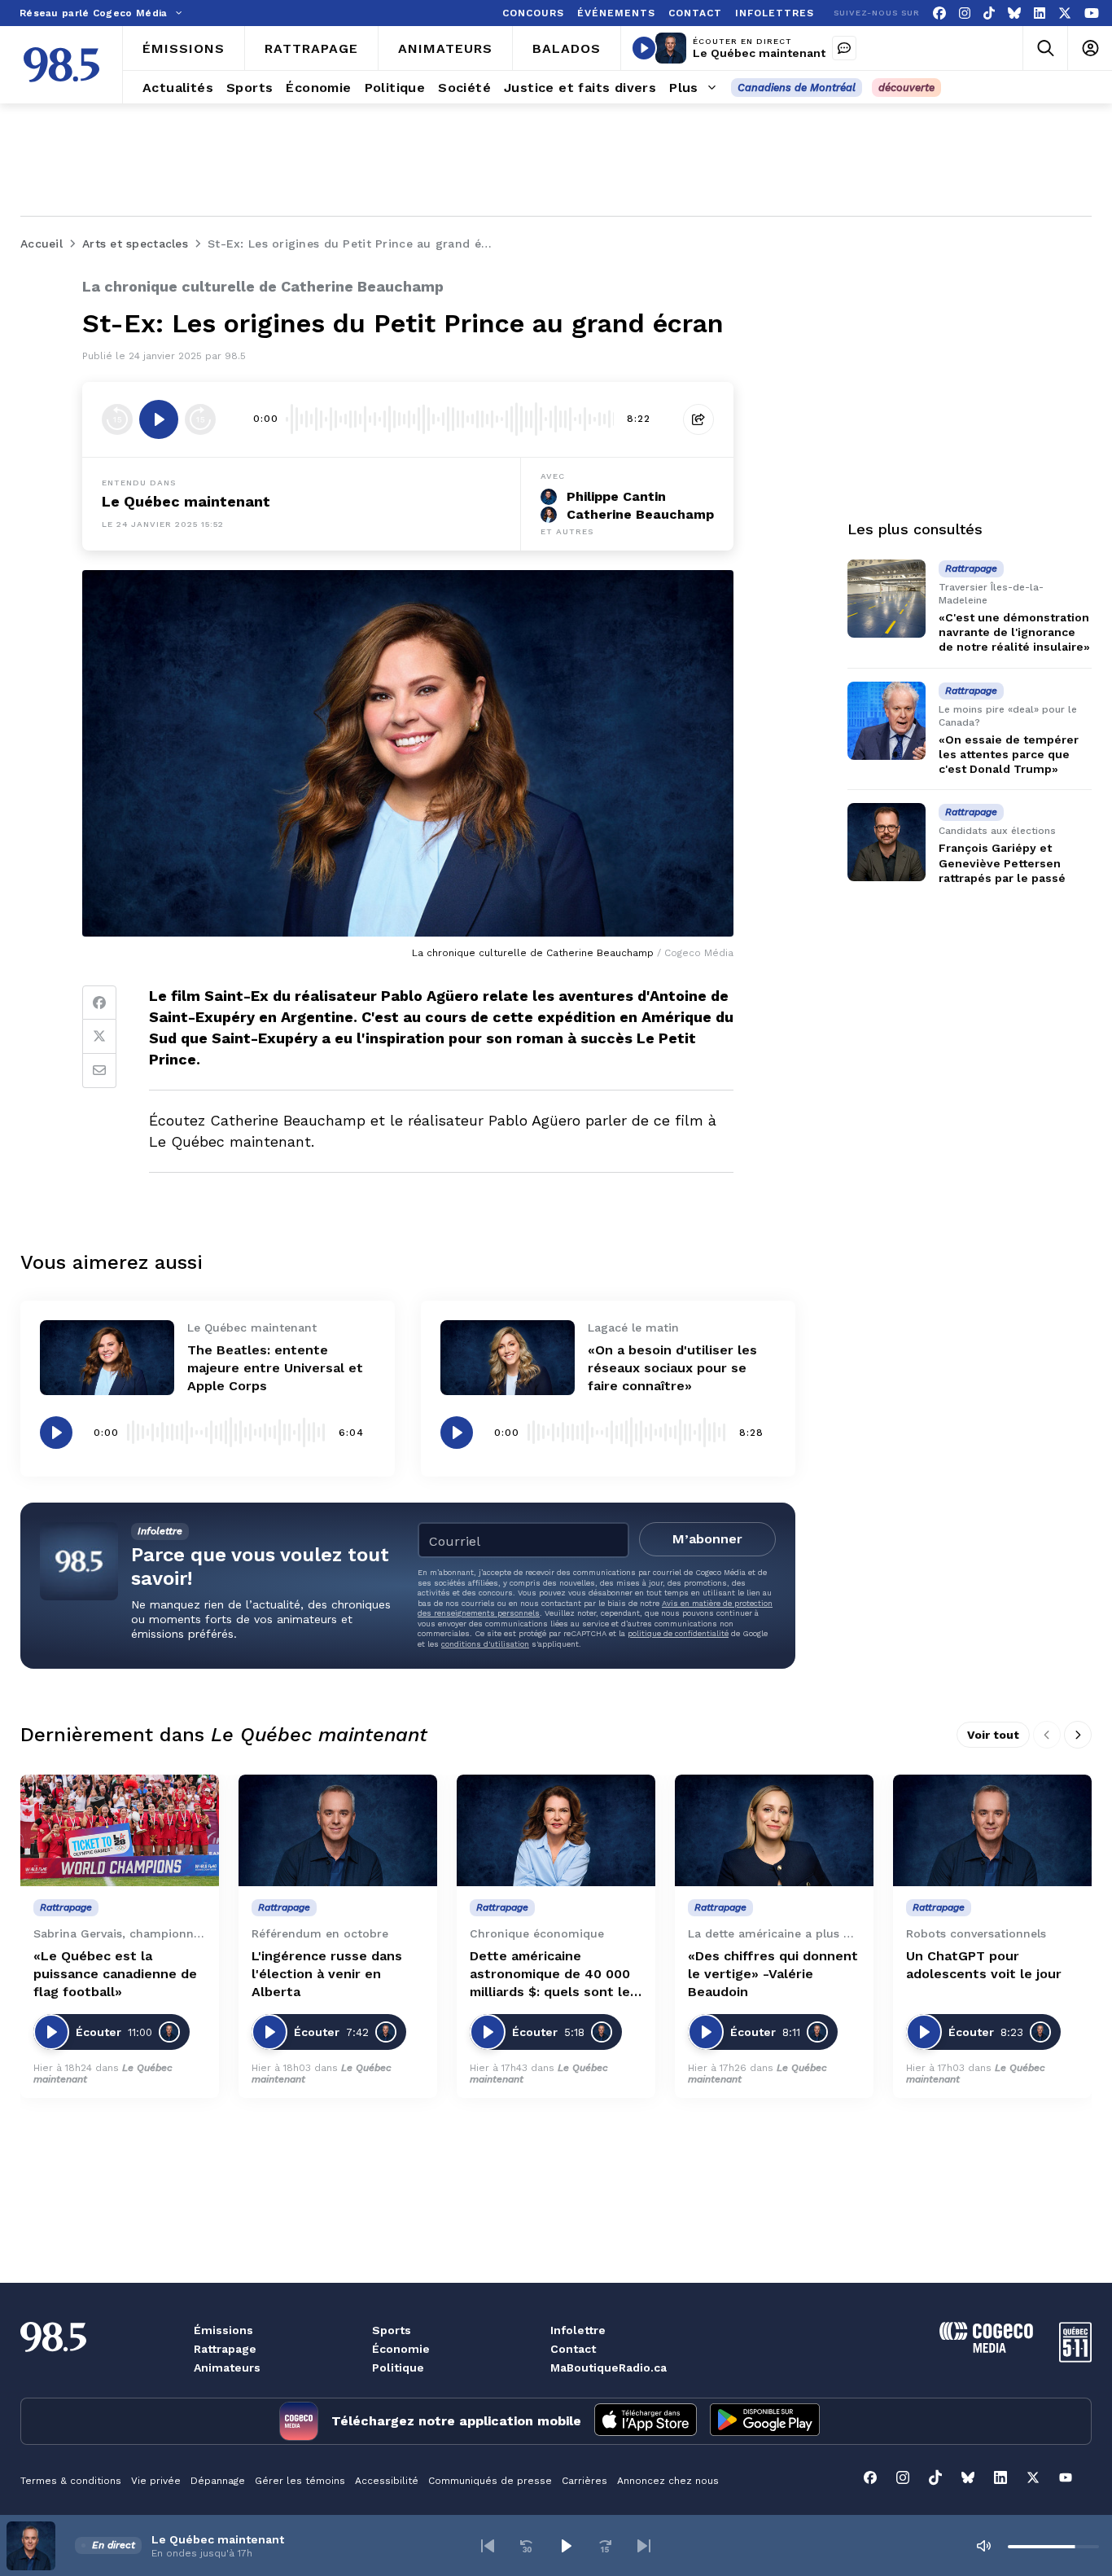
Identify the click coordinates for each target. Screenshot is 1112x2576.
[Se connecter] (1090, 48)
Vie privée (156, 2481)
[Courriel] (99, 1071)
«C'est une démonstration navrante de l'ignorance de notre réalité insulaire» (1014, 632)
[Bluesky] (1014, 13)
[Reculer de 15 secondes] (117, 419)
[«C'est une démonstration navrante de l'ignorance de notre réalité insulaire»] (887, 599)
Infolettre (578, 2330)
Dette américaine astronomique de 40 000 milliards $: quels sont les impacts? (554, 1975)
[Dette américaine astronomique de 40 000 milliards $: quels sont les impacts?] (556, 1830)
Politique (398, 2368)
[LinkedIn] (1040, 13)
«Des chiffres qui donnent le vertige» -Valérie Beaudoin (773, 1974)
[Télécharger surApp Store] (646, 2421)
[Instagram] (965, 13)
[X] (1065, 13)
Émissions (223, 2330)
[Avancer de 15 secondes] (200, 419)
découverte (906, 88)
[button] (488, 2546)
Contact (573, 2349)
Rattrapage (225, 2349)
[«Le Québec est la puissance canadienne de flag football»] (120, 1830)
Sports (392, 2330)
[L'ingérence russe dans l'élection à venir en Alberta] (338, 1830)
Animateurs (227, 2368)
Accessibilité (387, 2481)
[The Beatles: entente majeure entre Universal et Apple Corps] (107, 1358)
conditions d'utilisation (485, 1644)
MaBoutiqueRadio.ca (609, 2368)
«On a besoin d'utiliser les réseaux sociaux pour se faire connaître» (672, 1368)
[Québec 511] (1075, 2358)
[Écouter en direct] (644, 48)
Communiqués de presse (490, 2481)
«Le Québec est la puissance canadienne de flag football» (115, 1974)
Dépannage (218, 2481)
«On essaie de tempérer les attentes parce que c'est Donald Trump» (1009, 754)
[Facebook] (939, 13)
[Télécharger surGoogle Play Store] (765, 2421)
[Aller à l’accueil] (61, 65)
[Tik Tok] (989, 13)
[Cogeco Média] (986, 2348)
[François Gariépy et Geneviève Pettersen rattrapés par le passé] (887, 842)
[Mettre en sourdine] (983, 2546)
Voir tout (993, 1735)
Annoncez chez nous (668, 2481)
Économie (401, 2349)
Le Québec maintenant (759, 53)
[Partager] (698, 419)
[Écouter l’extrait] (159, 419)
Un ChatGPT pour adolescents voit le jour (984, 1965)
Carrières (584, 2481)
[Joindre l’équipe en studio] (844, 48)
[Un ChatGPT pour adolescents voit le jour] (992, 1830)
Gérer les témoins (300, 2481)
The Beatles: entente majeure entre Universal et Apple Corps (275, 1368)
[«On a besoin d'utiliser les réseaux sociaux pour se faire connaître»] (508, 1358)
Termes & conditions (71, 2481)
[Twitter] (99, 1037)
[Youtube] (1092, 13)
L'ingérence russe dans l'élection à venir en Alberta (327, 1974)
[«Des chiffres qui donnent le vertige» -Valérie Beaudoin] (774, 1830)
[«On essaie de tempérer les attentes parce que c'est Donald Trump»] (887, 721)
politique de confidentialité (678, 1633)
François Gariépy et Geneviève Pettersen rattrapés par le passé (1002, 862)
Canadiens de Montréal (797, 88)
